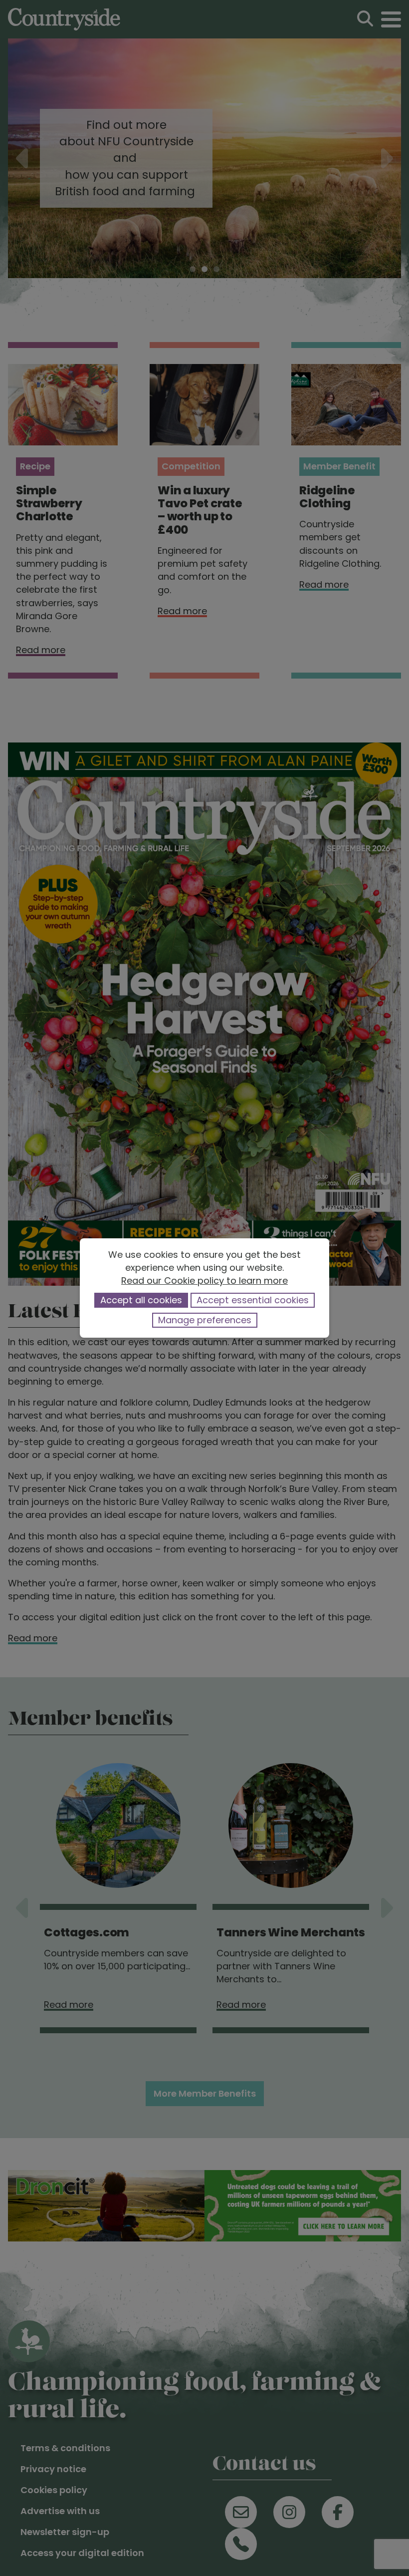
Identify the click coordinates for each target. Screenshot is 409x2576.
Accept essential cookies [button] (253, 1300)
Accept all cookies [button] (141, 1300)
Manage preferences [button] (205, 1320)
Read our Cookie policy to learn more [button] (204, 1281)
